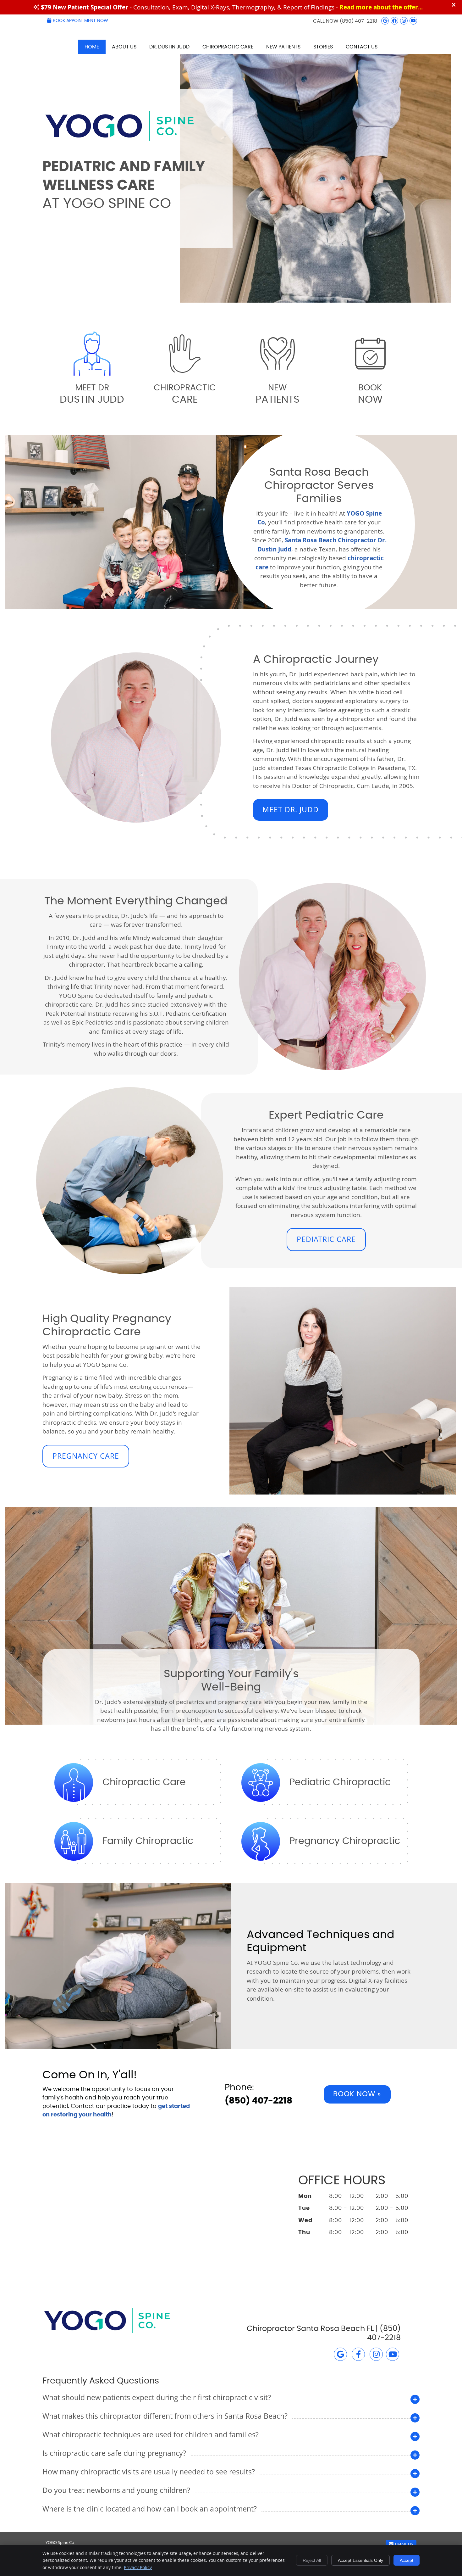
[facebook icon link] (358, 2355)
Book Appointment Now (80, 21)
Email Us (404, 2545)
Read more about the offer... (381, 7)
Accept (407, 2560)
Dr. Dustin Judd (169, 47)
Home (92, 47)
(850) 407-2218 (358, 21)
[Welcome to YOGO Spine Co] (120, 145)
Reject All (312, 2560)
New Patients (283, 47)
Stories (323, 47)
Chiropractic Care (228, 47)
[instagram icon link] (376, 2355)
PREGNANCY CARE (86, 1456)
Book (370, 394)
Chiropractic (185, 394)
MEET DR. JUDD (291, 810)
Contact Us (362, 47)
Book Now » (357, 2094)
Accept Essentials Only (360, 2560)
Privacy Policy (138, 2567)
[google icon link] (340, 2355)
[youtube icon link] (393, 2355)
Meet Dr (92, 394)
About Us (124, 47)
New (278, 394)
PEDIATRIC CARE (326, 1239)
